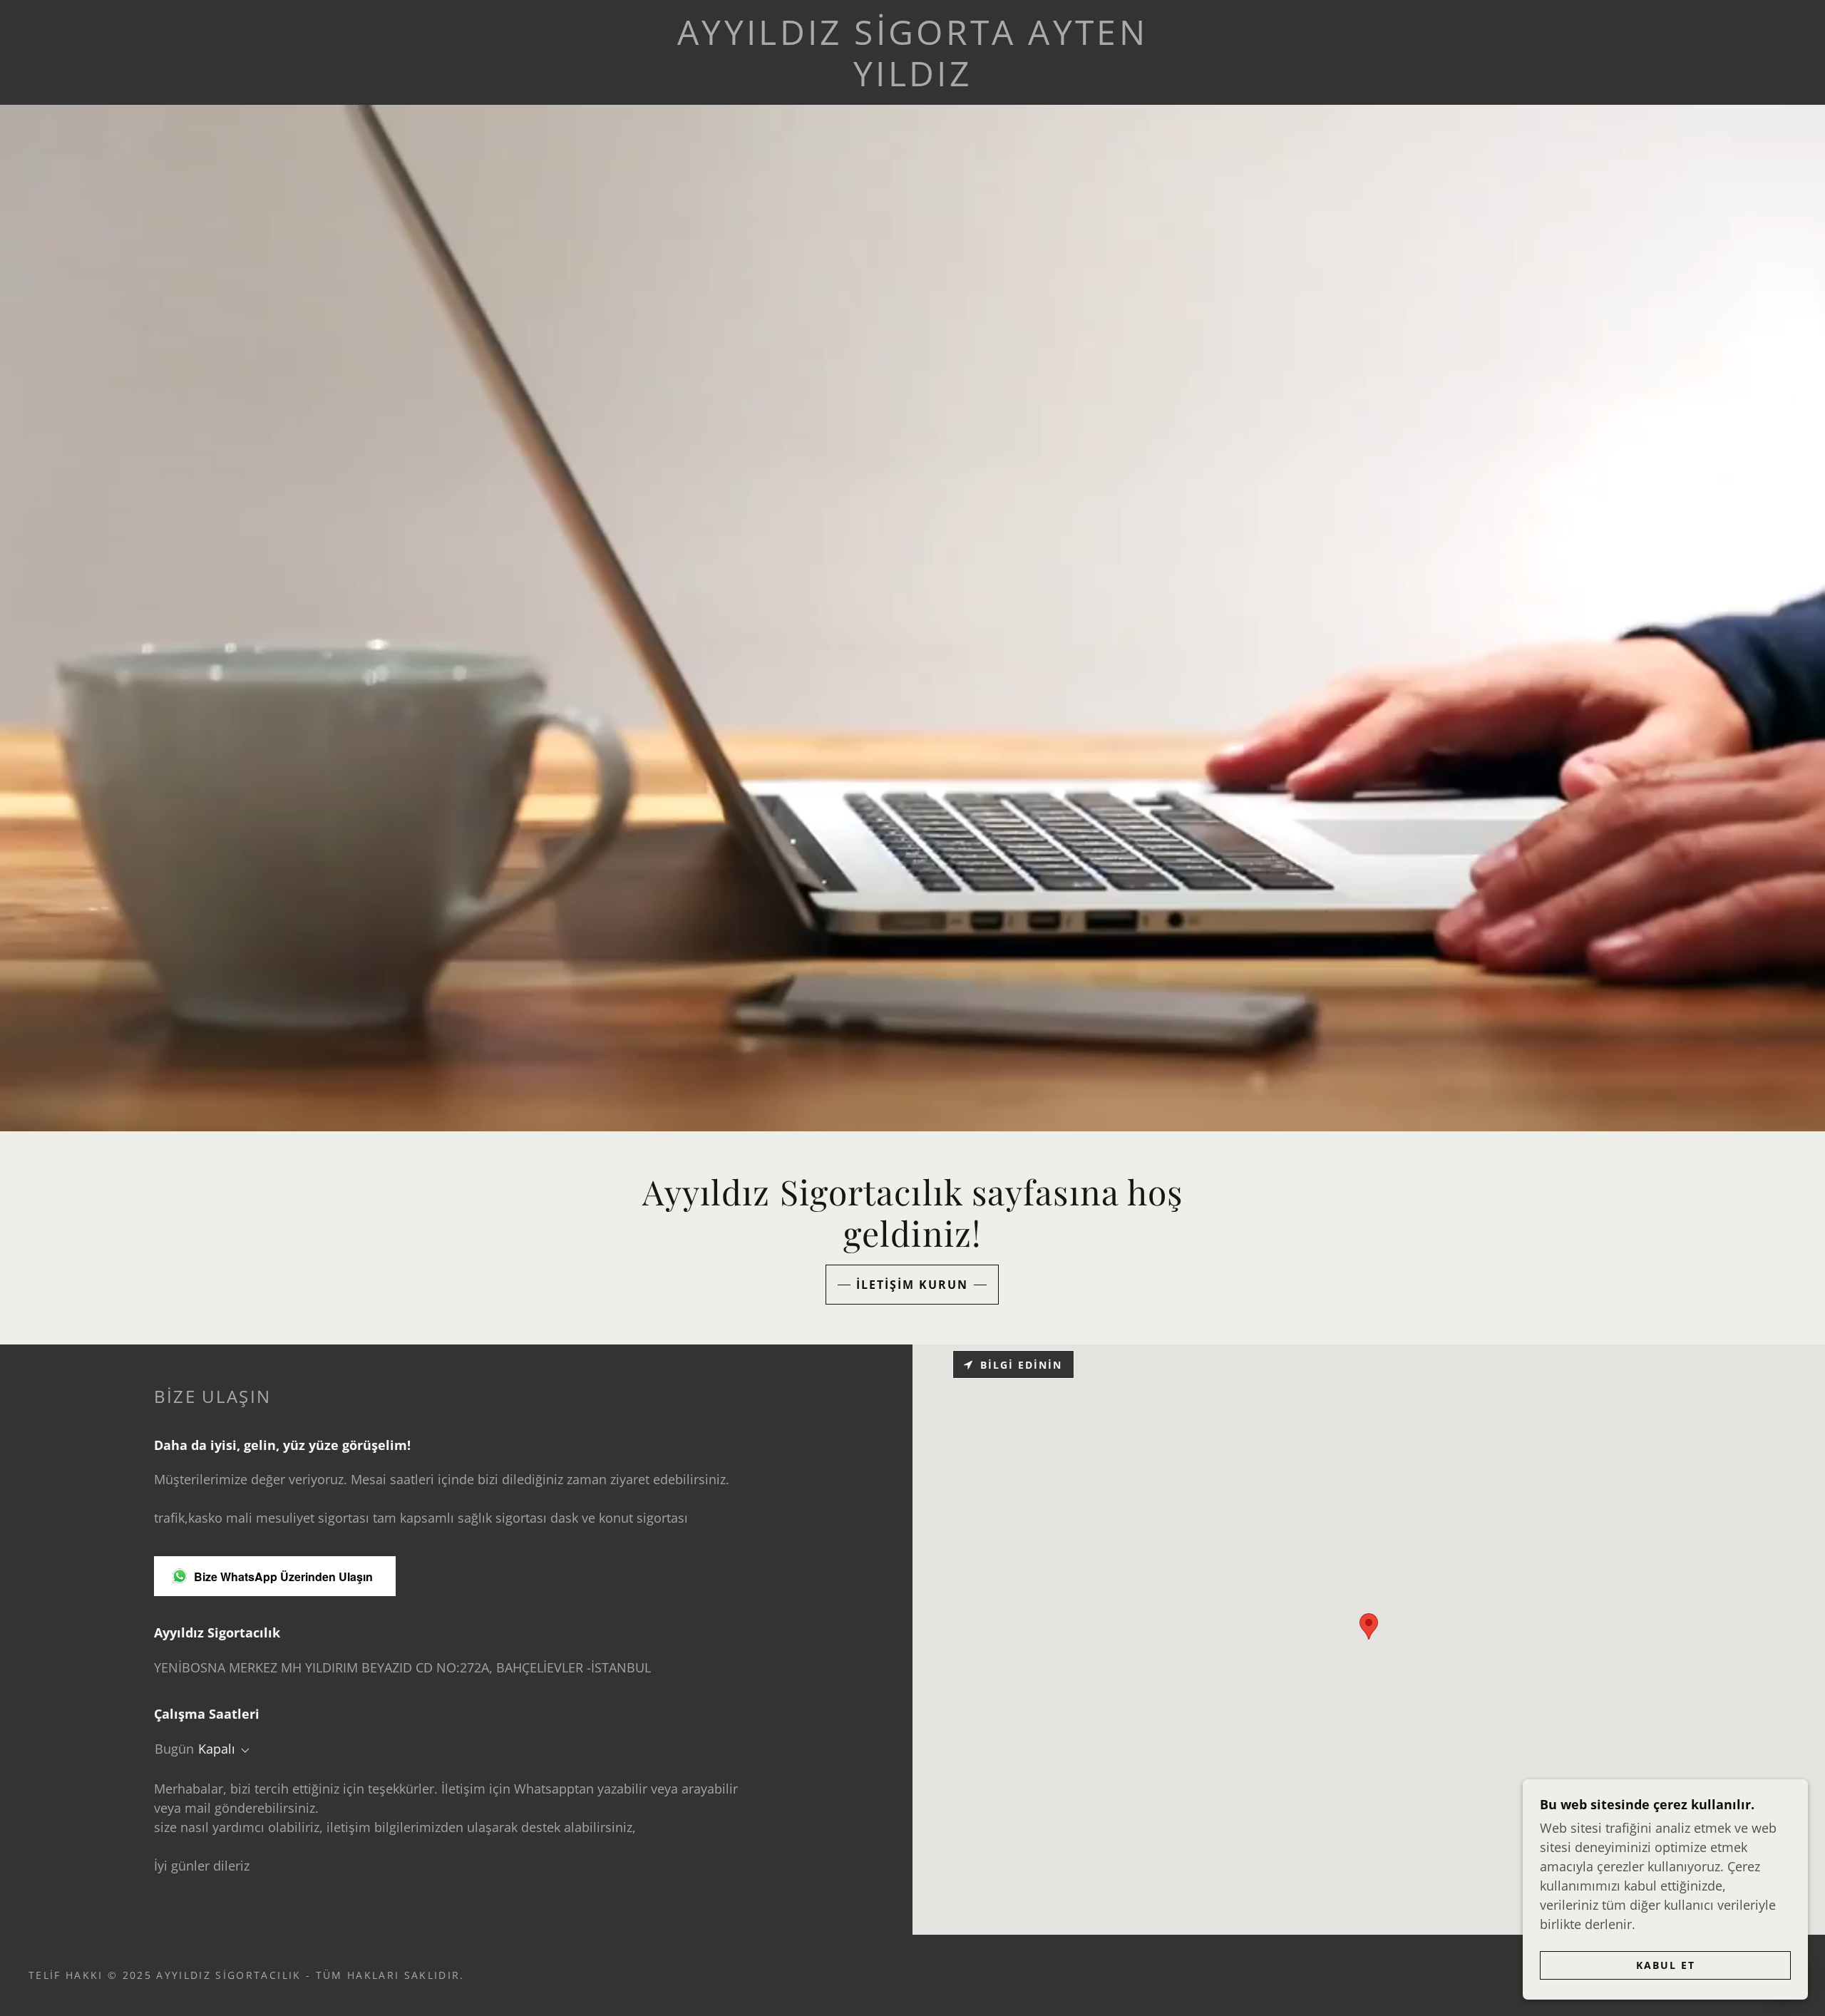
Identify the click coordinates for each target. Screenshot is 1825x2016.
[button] (242, 1751)
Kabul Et (1666, 1965)
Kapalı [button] (217, 1749)
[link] (913, 81)
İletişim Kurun (912, 1285)
